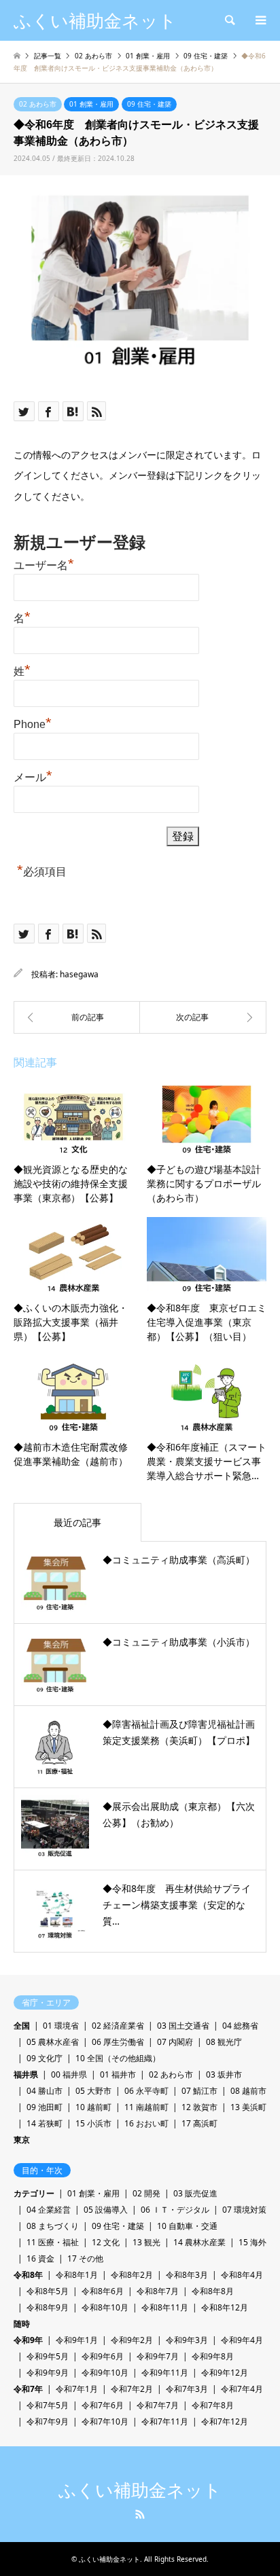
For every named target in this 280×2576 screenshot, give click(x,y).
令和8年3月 (187, 2275)
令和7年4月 (242, 2389)
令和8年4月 (242, 2275)
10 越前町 (93, 2107)
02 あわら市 (38, 104)
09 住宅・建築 (149, 104)
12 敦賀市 (199, 2107)
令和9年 (28, 2340)
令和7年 (28, 2389)
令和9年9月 (48, 2373)
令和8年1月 (77, 2275)
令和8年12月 (225, 2307)
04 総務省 (240, 2026)
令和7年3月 (187, 2389)
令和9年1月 (77, 2340)
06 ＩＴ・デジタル (175, 2210)
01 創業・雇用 (91, 104)
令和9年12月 (225, 2373)
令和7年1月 (77, 2389)
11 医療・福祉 (53, 2242)
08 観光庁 (224, 2042)
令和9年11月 (165, 2373)
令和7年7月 (158, 2405)
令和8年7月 (158, 2291)
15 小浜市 (93, 2123)
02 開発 (146, 2193)
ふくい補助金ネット (140, 2490)
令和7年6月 (103, 2405)
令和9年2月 (132, 2340)
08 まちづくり (53, 2226)
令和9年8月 (213, 2356)
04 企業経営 (49, 2210)
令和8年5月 (48, 2291)
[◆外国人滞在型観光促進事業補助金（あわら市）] (77, 1017)
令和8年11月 (165, 2307)
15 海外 (252, 2242)
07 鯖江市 (199, 2091)
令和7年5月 (48, 2405)
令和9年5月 (48, 2356)
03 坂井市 (224, 2074)
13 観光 (146, 2242)
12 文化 (106, 2242)
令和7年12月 (225, 2421)
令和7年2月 (132, 2389)
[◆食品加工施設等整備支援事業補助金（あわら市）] (203, 1017)
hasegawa (79, 974)
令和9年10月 (105, 2373)
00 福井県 (69, 2074)
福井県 (26, 2074)
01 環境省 (61, 2026)
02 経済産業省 (118, 2026)
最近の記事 (77, 1522)
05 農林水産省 (53, 2042)
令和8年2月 (132, 2275)
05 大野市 (93, 2091)
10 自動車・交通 (187, 2226)
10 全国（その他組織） (118, 2058)
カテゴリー (34, 2193)
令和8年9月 (48, 2307)
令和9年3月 (187, 2340)
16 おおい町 (146, 2123)
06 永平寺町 (146, 2091)
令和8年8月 (213, 2291)
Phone (33, 723)
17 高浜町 (199, 2123)
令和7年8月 (213, 2405)
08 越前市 (248, 2091)
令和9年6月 (103, 2356)
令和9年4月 (242, 2340)
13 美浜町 (248, 2107)
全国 (22, 2026)
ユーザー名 (44, 564)
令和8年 (28, 2275)
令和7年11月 (165, 2421)
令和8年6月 (103, 2291)
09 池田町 (45, 2107)
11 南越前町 (146, 2107)
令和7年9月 (48, 2421)
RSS (140, 2514)
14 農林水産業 (199, 2242)
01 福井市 (118, 2074)
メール (33, 776)
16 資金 (40, 2258)
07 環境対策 (244, 2210)
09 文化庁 (45, 2058)
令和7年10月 (105, 2421)
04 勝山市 (45, 2091)
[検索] (229, 20)
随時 (22, 2324)
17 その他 (85, 2258)
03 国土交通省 (183, 2026)
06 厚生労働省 (118, 2042)
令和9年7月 (158, 2356)
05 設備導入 (106, 2210)
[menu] (260, 20)
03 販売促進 (195, 2193)
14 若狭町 (45, 2123)
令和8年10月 (105, 2307)
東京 (22, 2140)
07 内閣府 (175, 2042)
